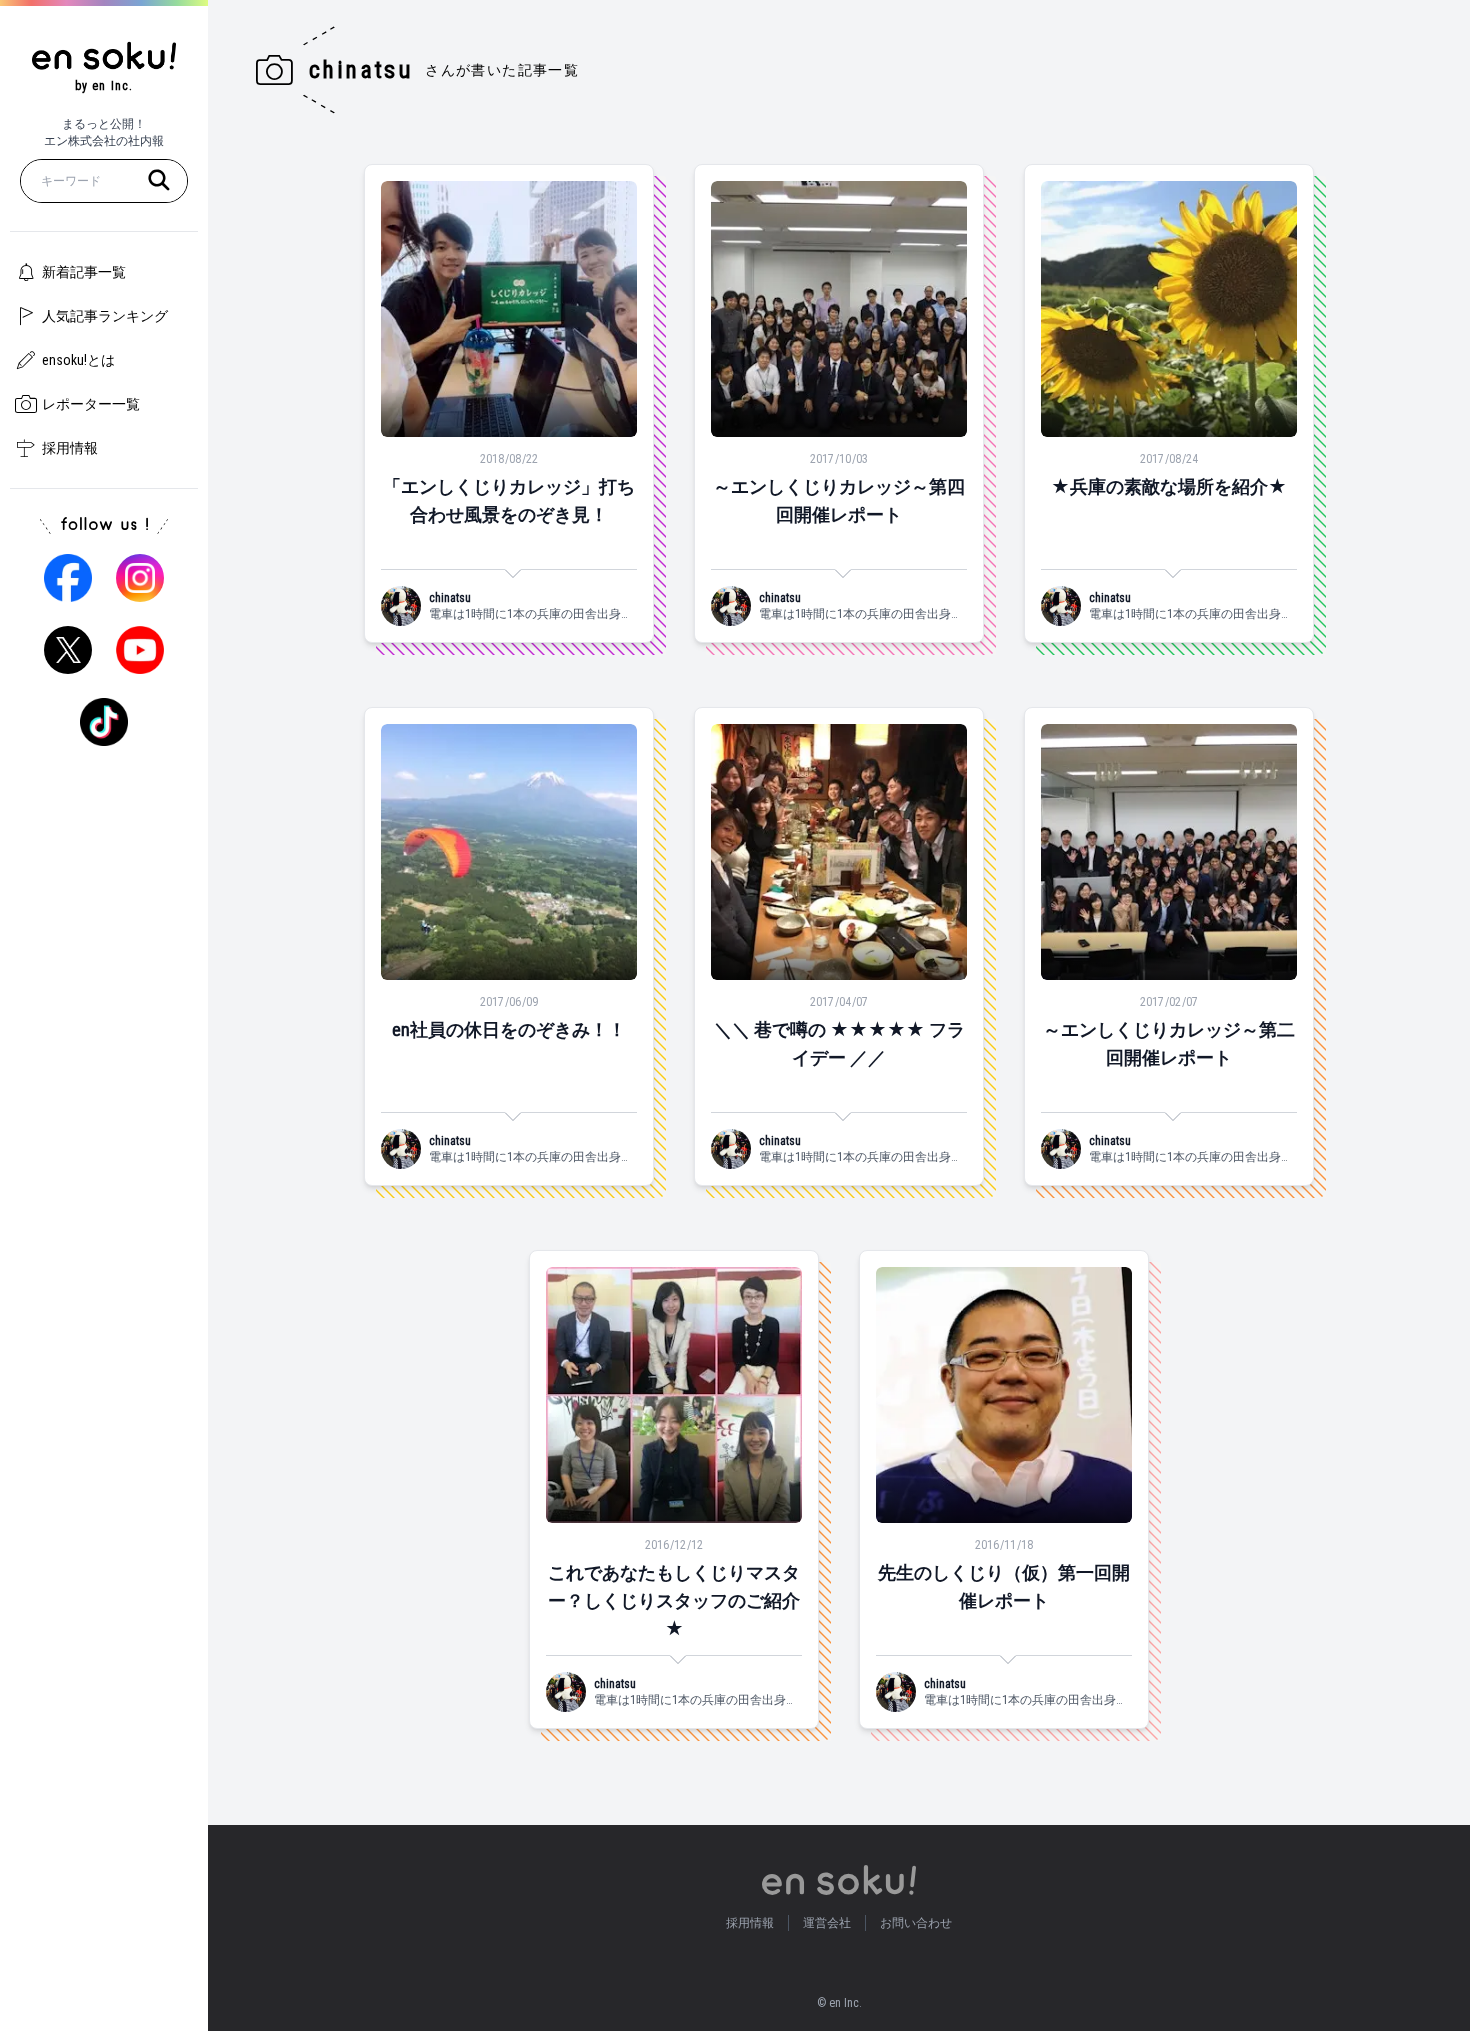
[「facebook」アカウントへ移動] (68, 578)
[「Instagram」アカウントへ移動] (140, 578)
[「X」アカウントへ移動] (68, 650)
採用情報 (70, 448)
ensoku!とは (78, 360)
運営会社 (827, 1923)
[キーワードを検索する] (159, 180)
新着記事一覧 (84, 272)
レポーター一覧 (91, 404)
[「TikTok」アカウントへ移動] (104, 722)
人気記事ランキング (105, 316)
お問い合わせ (916, 1923)
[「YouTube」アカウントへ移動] (140, 650)
